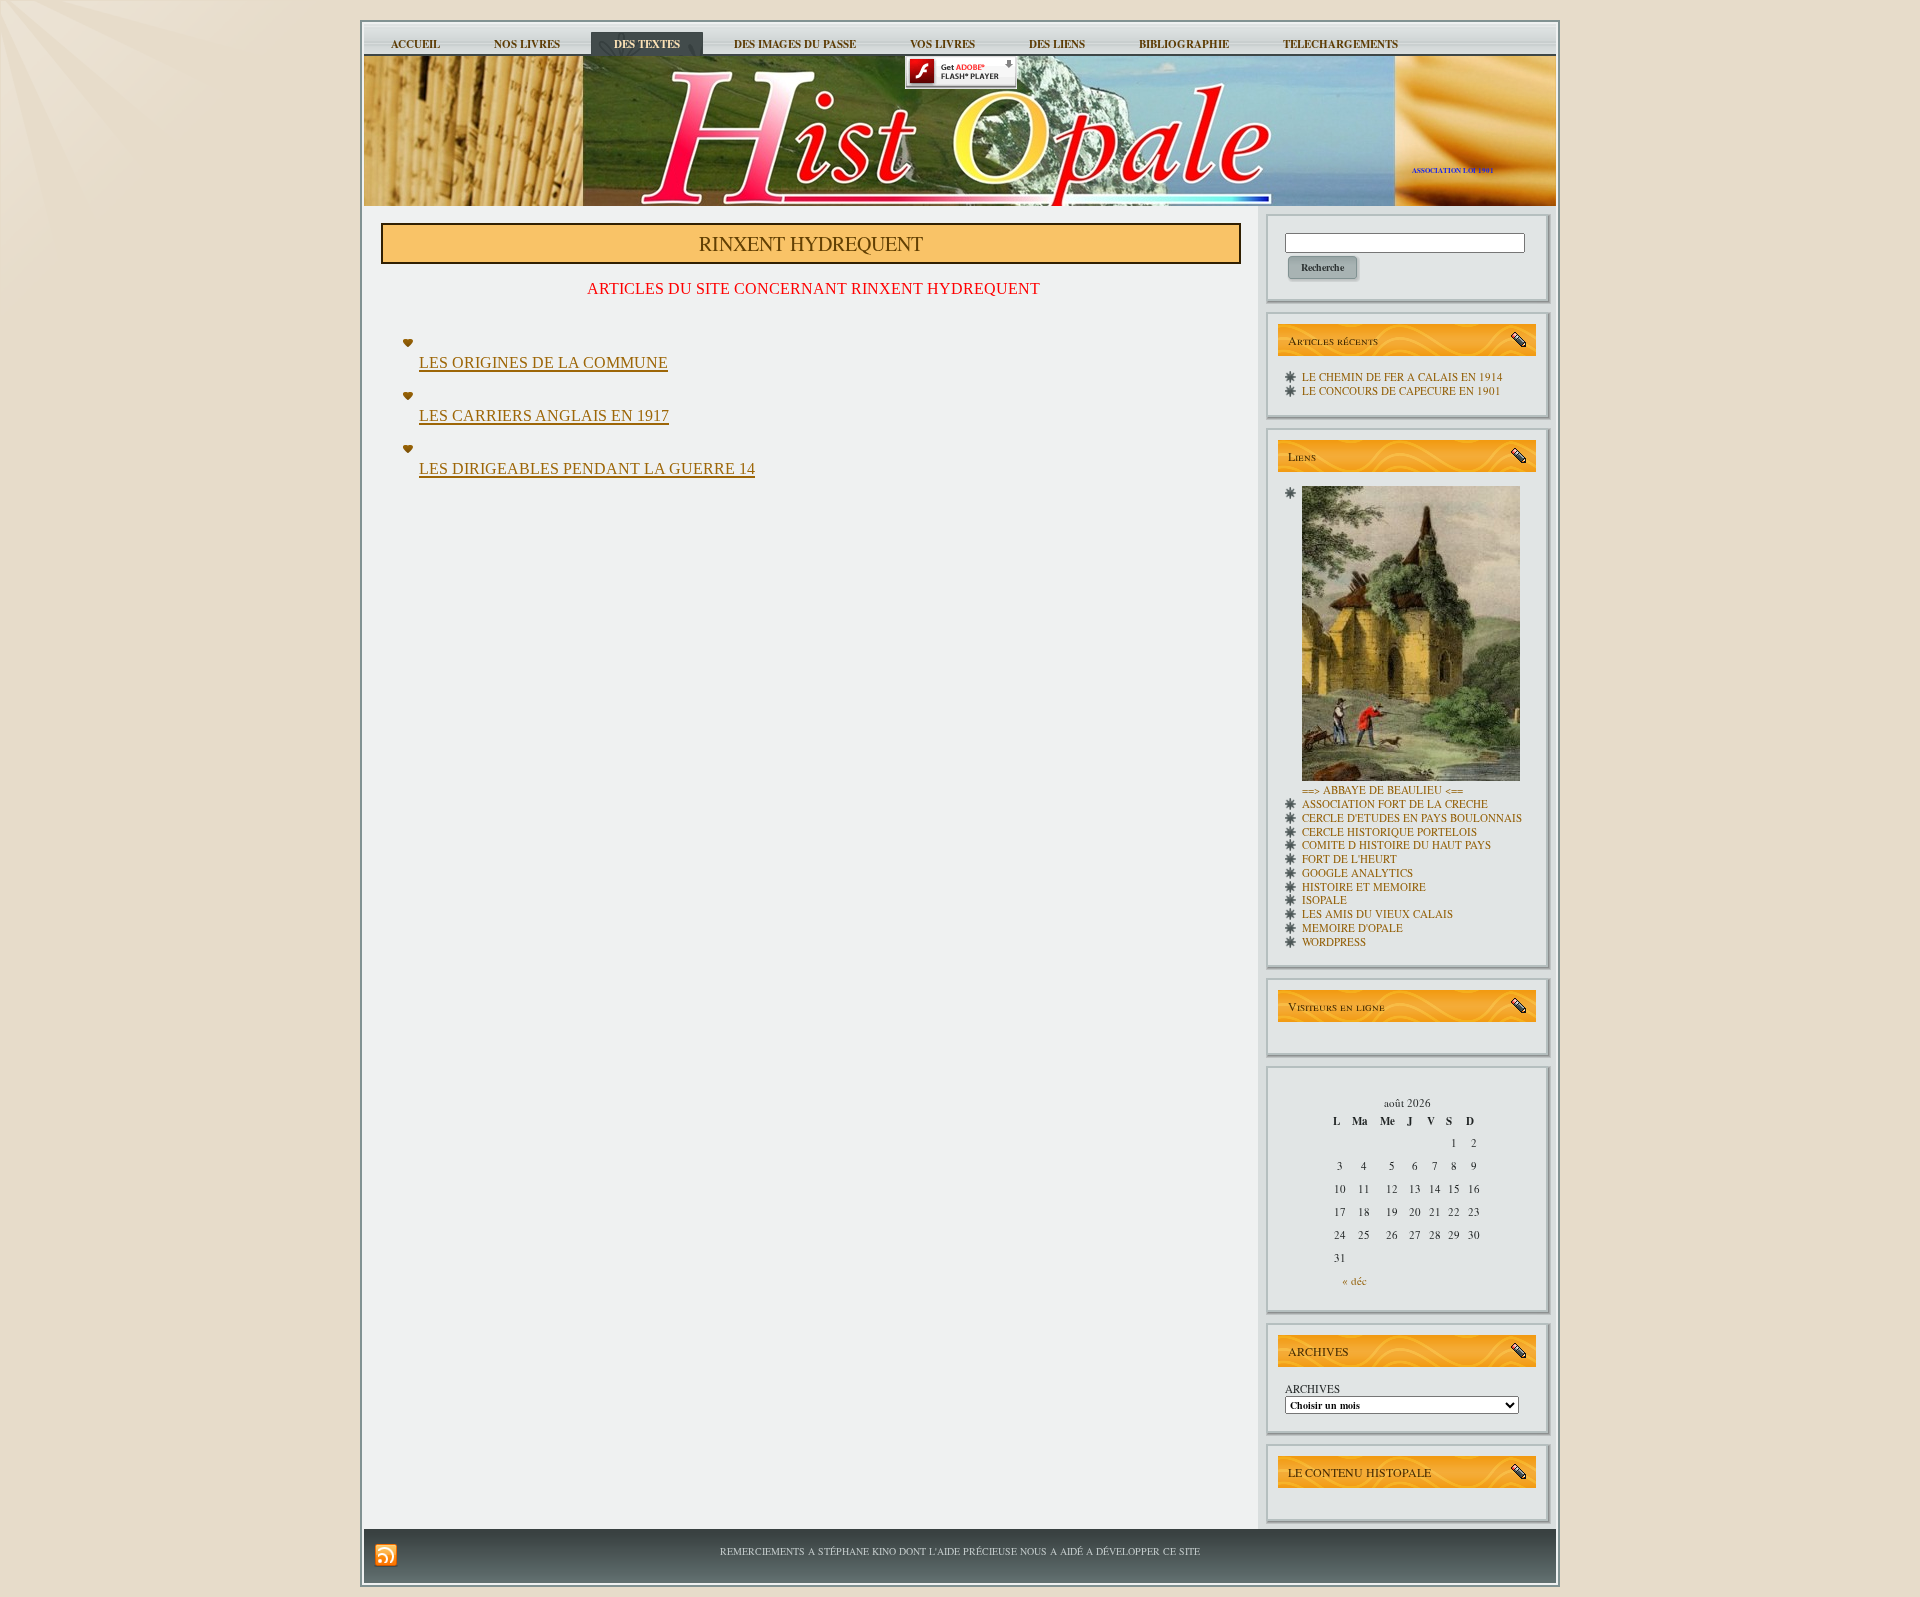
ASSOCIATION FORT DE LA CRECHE (1395, 803)
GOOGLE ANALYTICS (1357, 872)
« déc (1354, 1280)
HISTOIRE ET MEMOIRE (1364, 886)
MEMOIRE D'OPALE (1352, 927)
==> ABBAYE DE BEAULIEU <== (1382, 789)
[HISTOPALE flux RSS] (386, 1556)
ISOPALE (1324, 899)
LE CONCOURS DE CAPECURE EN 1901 (1401, 390)
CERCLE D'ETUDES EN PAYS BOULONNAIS (1412, 817)
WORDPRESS (1334, 941)
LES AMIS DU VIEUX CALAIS (1377, 913)
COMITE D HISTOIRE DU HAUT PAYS (1396, 844)
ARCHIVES (1312, 1388)
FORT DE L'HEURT (1349, 858)
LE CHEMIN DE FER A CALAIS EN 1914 (1402, 376)
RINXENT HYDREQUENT (811, 243)
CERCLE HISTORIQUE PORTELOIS (1389, 831)
